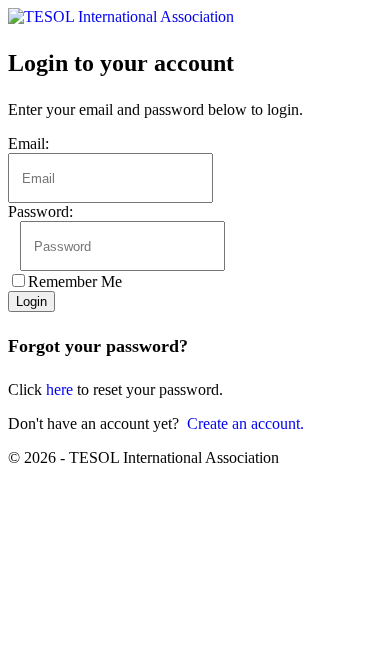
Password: (40, 211)
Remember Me (75, 281)
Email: (28, 143)
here (59, 389)
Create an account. (245, 423)
